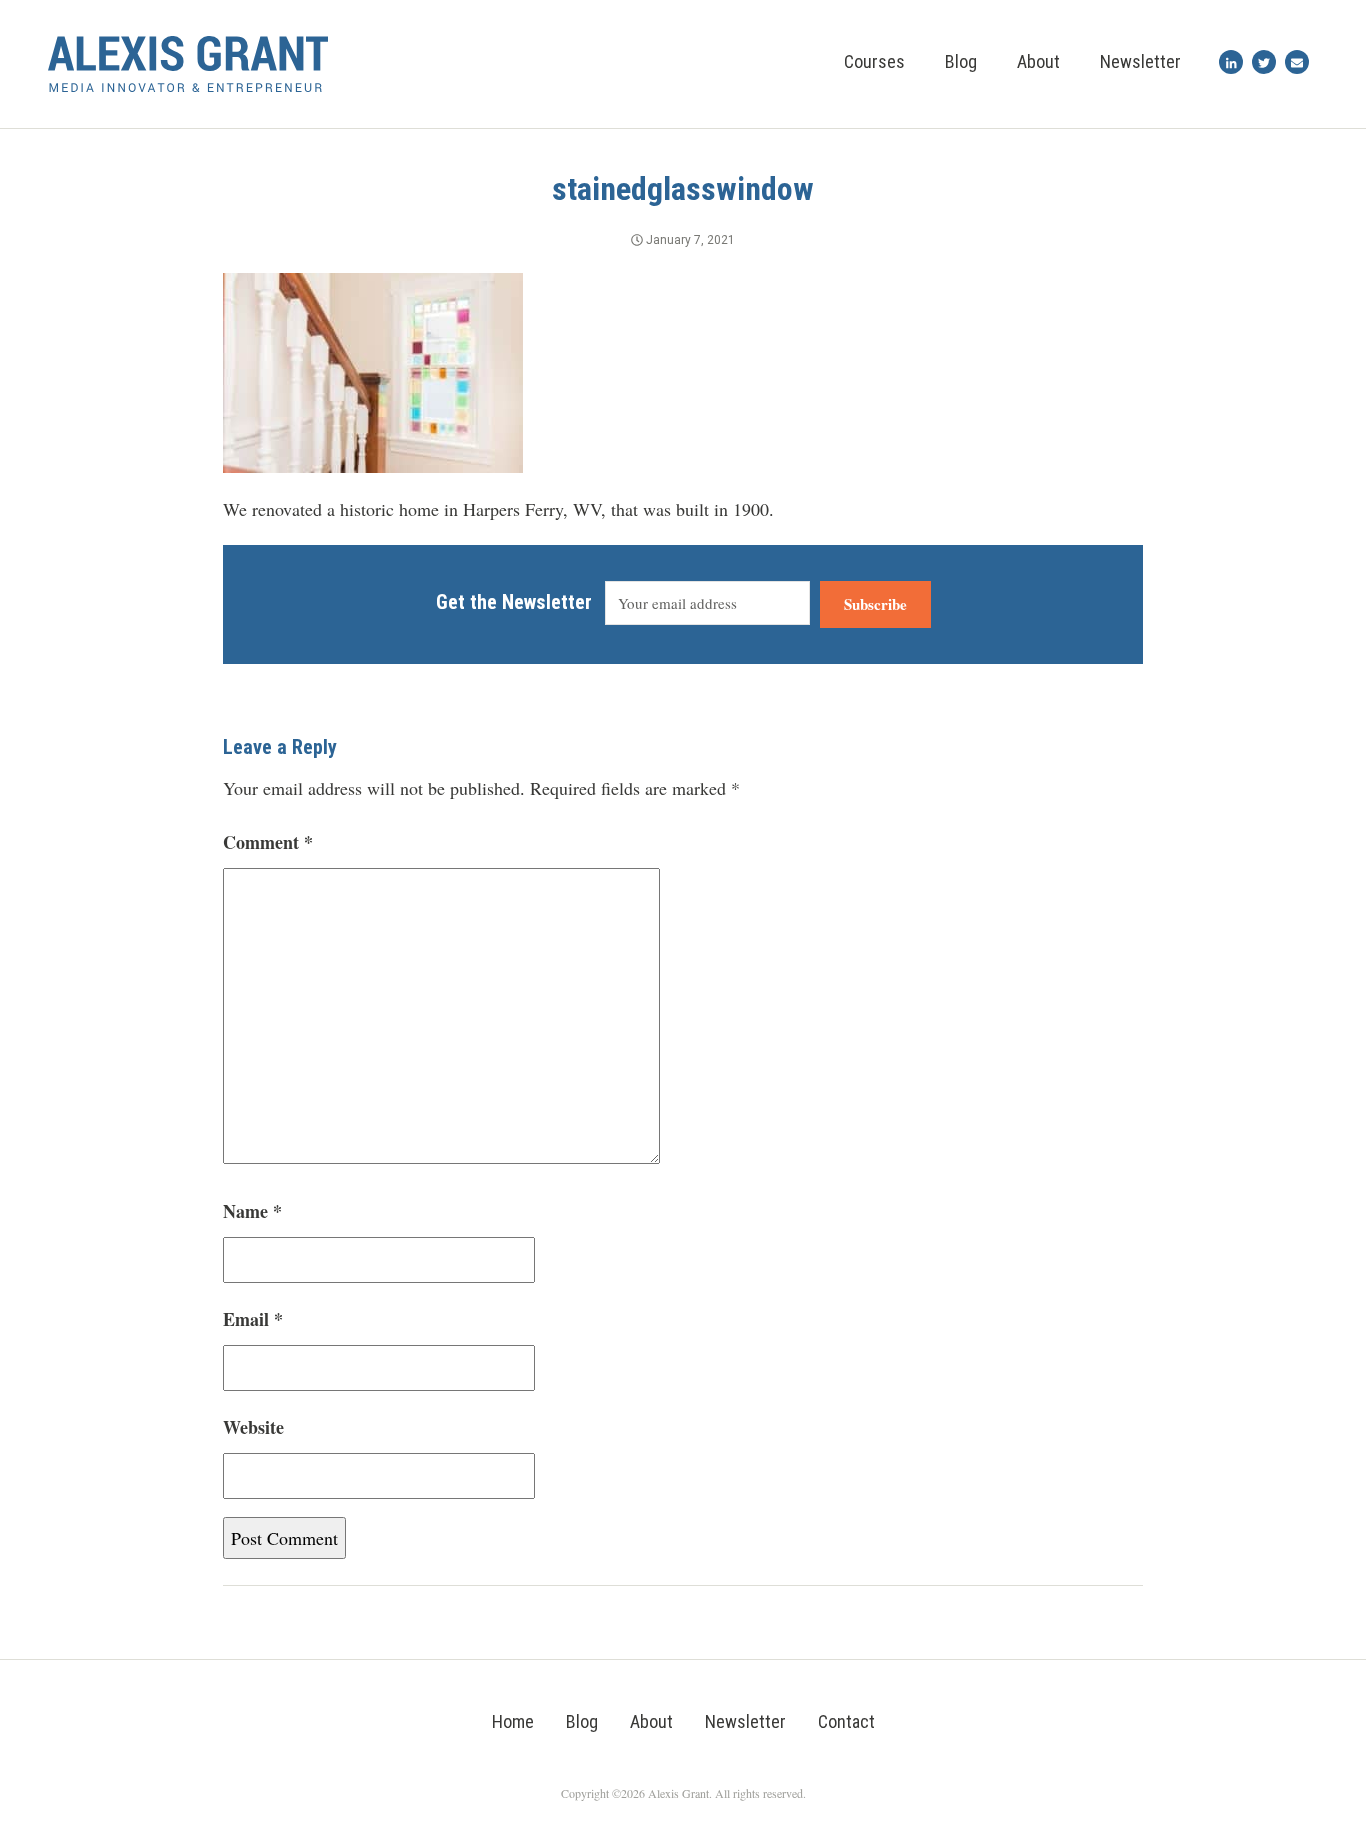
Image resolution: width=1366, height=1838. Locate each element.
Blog (961, 61)
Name (252, 1211)
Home (513, 1721)
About (1038, 61)
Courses (874, 61)
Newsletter (1140, 61)
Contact (846, 1721)
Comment (268, 842)
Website (253, 1427)
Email (253, 1319)
